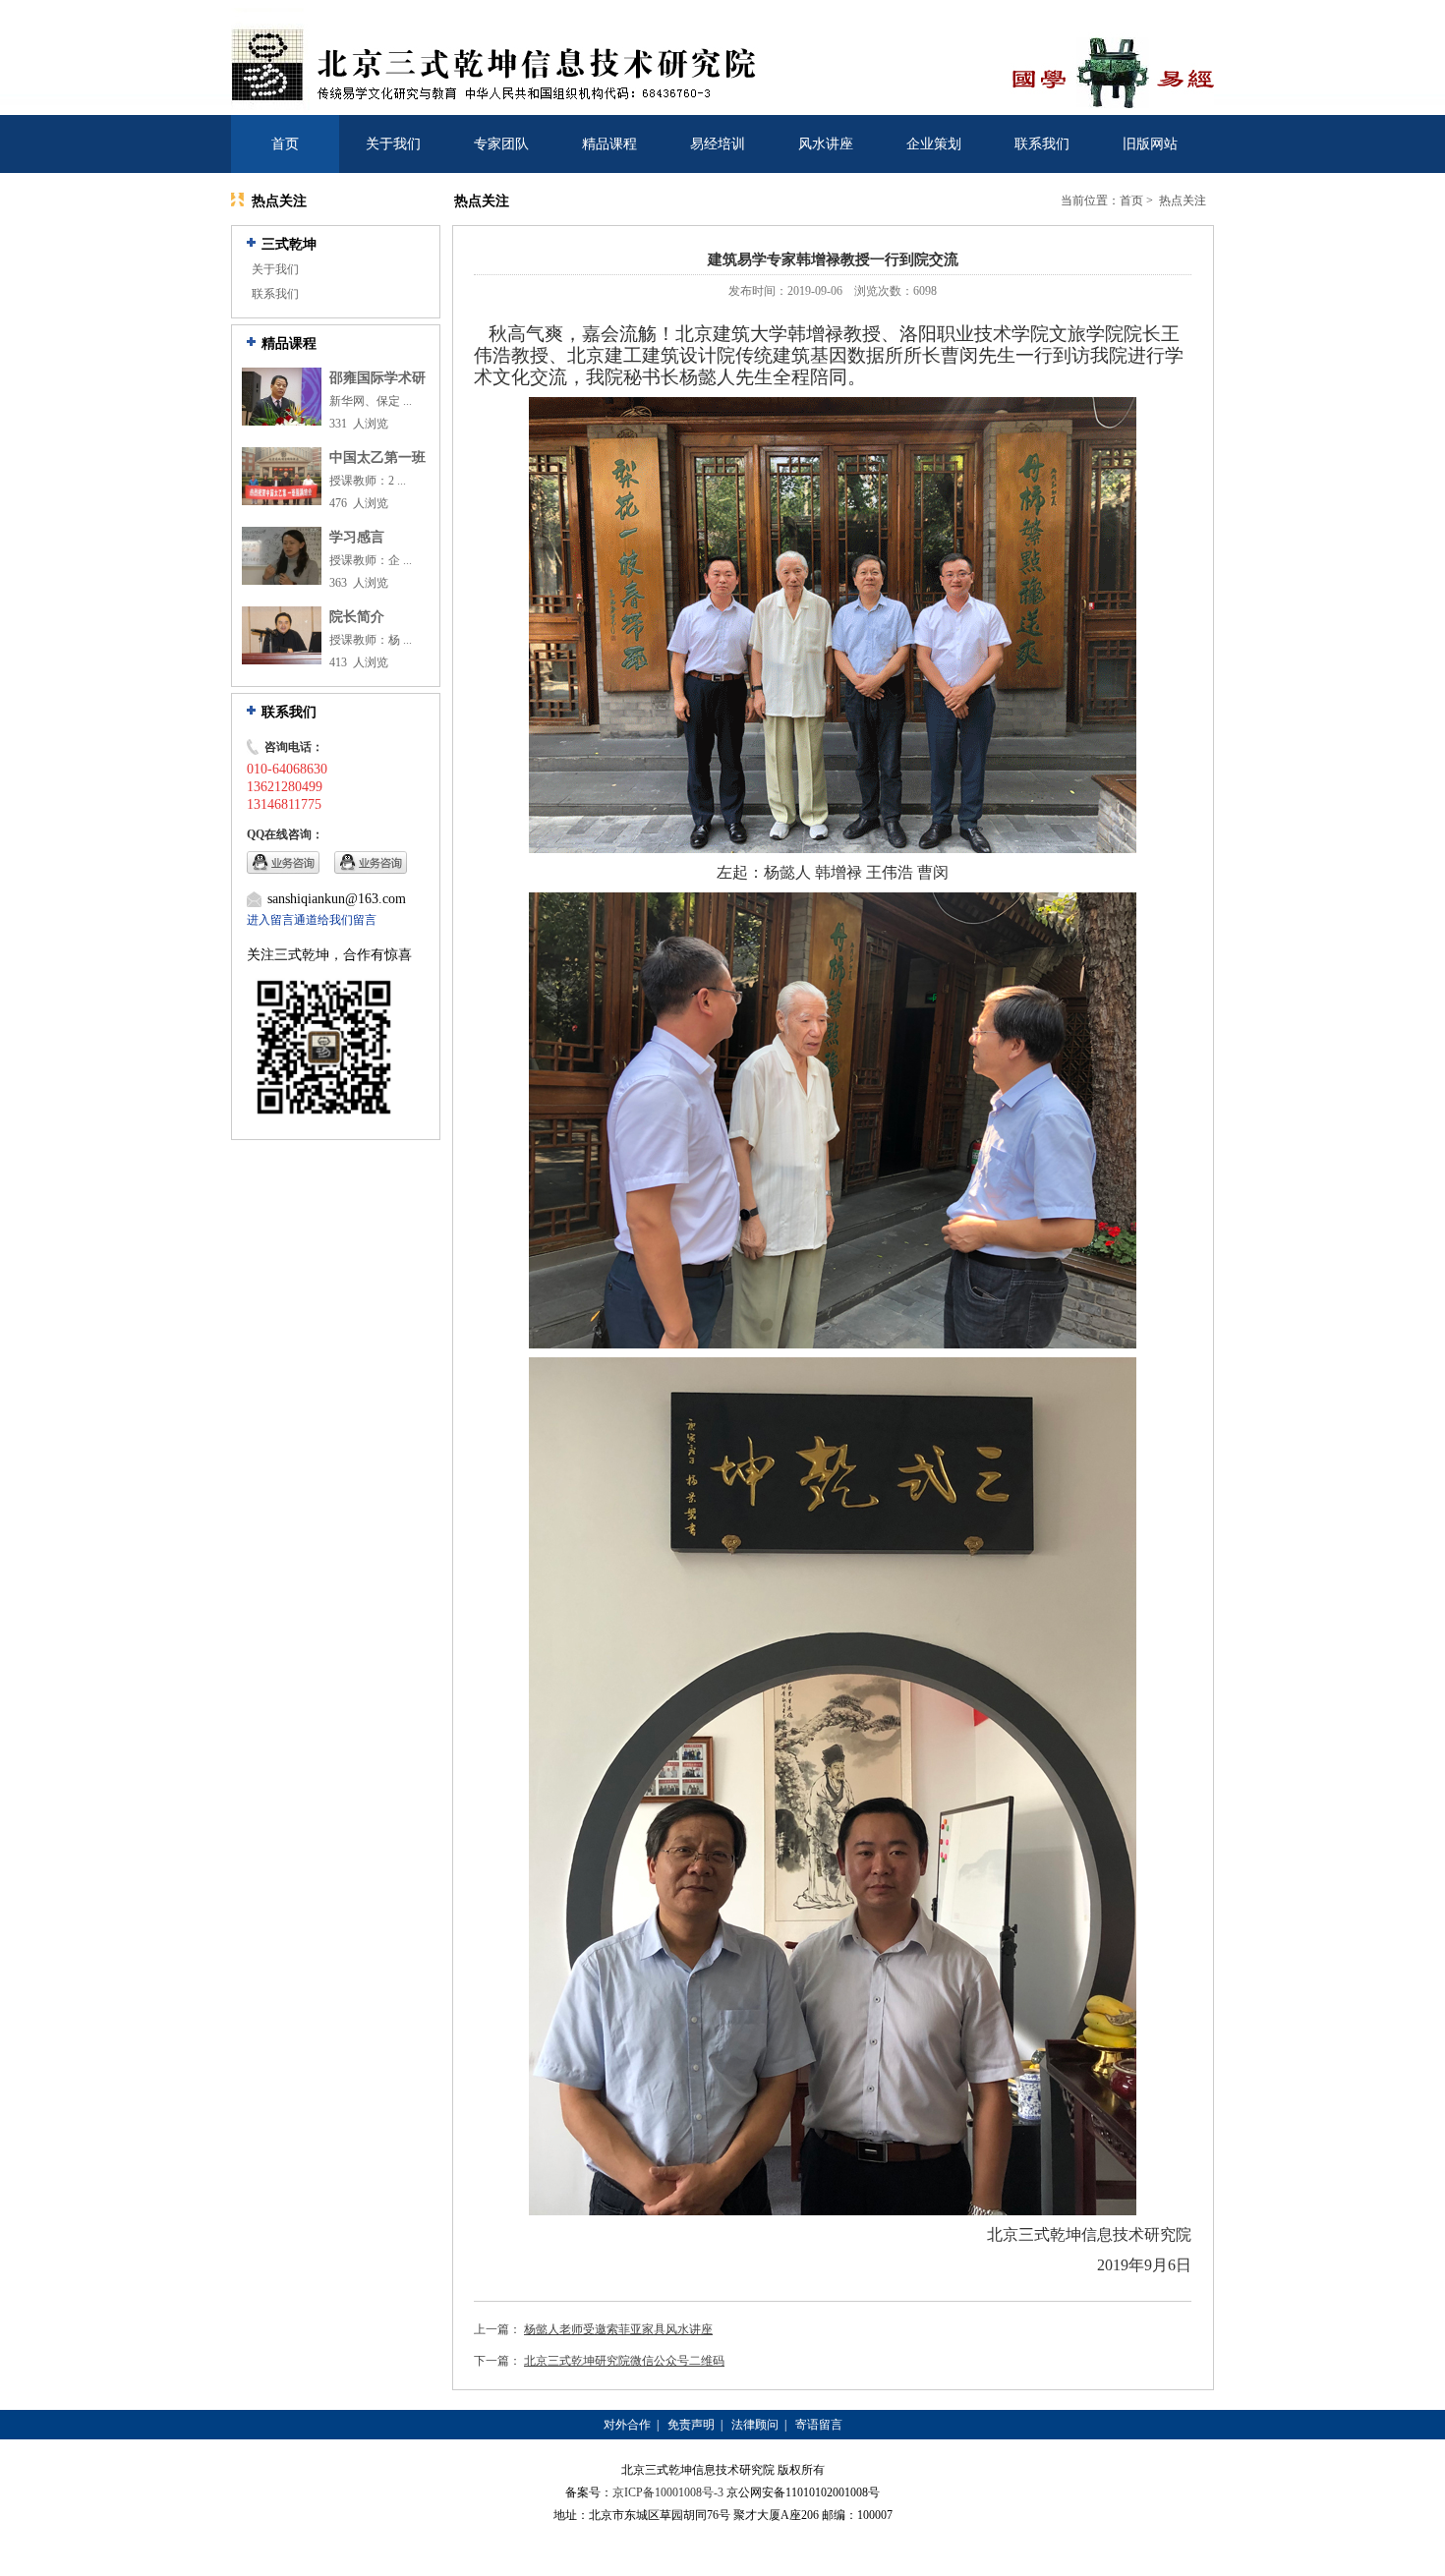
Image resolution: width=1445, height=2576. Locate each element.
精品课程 (609, 144)
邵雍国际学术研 (377, 378)
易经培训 (718, 144)
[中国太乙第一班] (282, 501)
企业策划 (934, 144)
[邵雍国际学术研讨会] (282, 422)
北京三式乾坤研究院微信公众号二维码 (624, 2361)
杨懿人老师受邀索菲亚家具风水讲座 (618, 2329)
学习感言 (357, 537)
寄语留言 (819, 2425)
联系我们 (1042, 144)
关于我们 (393, 144)
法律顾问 (755, 2425)
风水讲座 (826, 144)
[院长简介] (282, 660)
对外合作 (627, 2425)
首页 (285, 144)
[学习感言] (282, 581)
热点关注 (1183, 200)
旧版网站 (1150, 144)
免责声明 (691, 2425)
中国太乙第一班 (377, 458)
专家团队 (501, 144)
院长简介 (357, 617)
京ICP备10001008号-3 (668, 2492)
